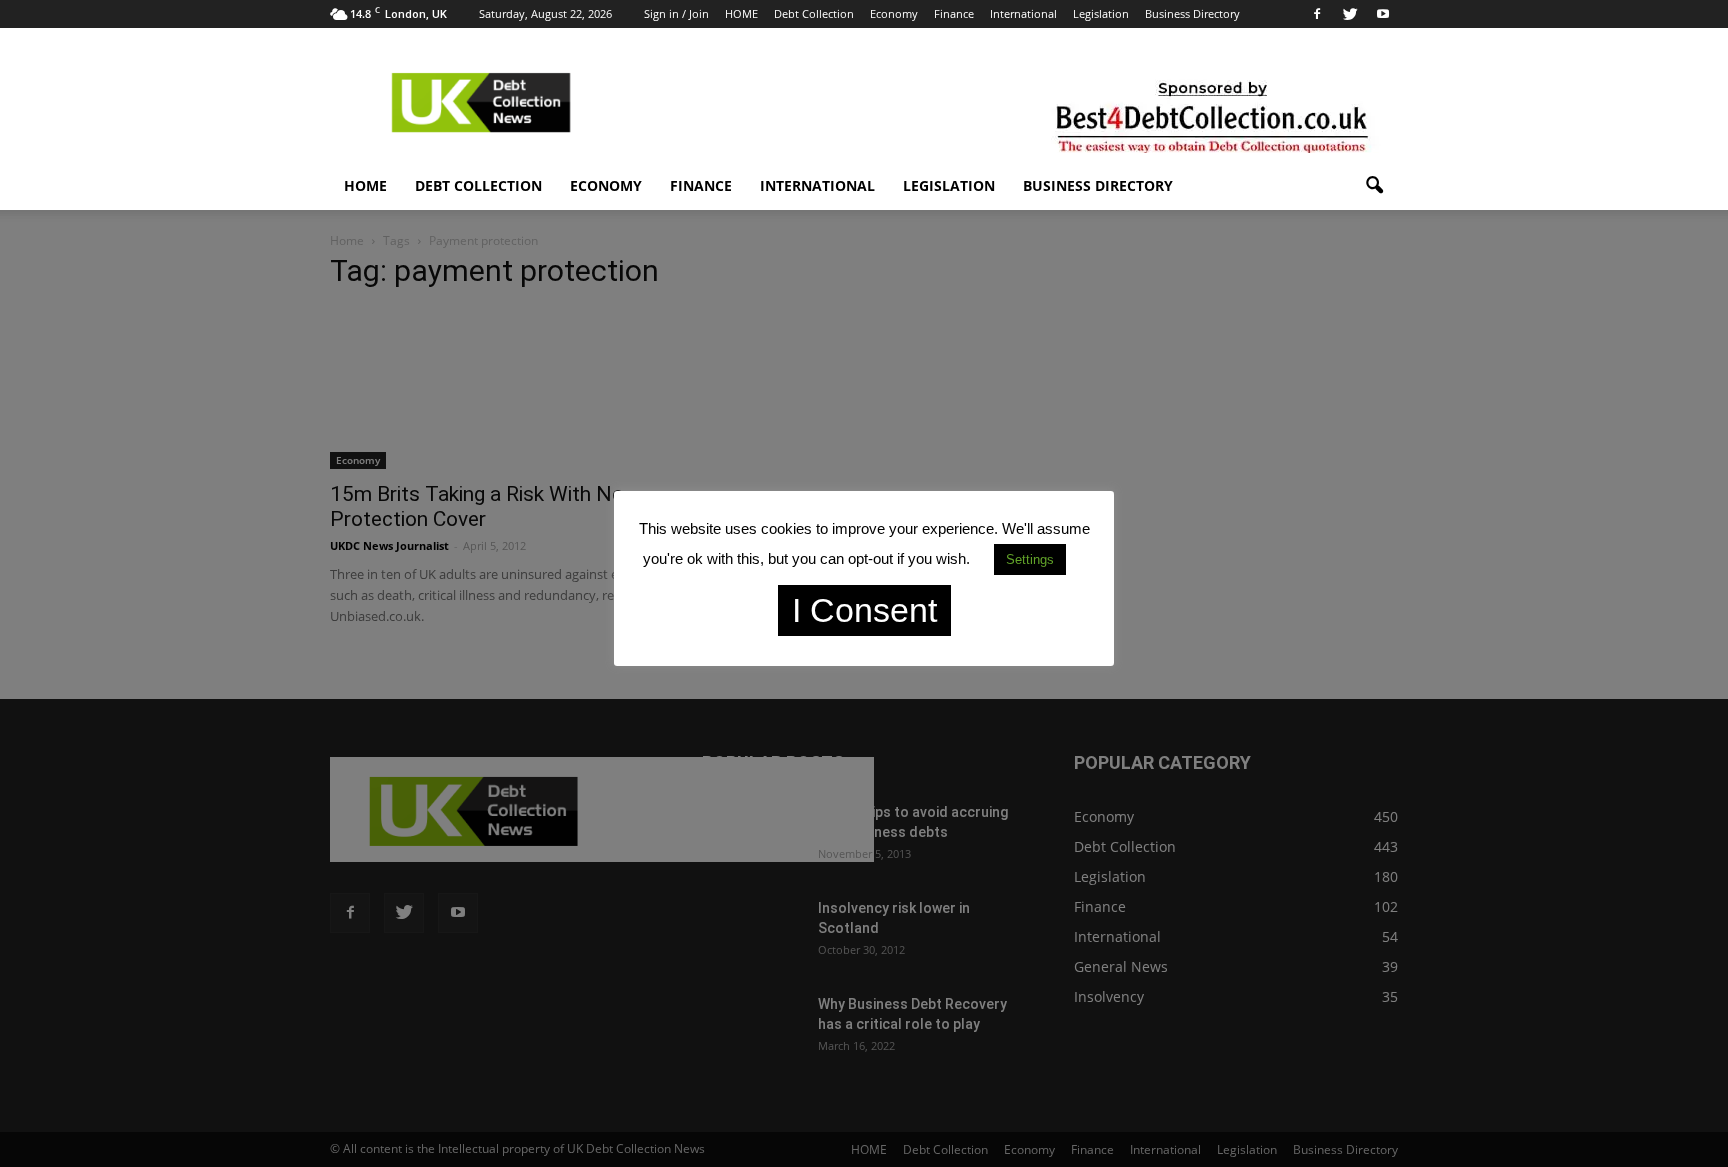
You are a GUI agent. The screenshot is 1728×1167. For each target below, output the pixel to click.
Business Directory (1192, 13)
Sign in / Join (676, 13)
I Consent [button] (864, 610)
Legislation (1101, 13)
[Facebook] (1317, 14)
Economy (894, 13)
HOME (741, 13)
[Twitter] (1350, 14)
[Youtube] (1383, 14)
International (1023, 13)
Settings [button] (1030, 559)
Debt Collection (814, 13)
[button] (1374, 186)
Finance (954, 13)
